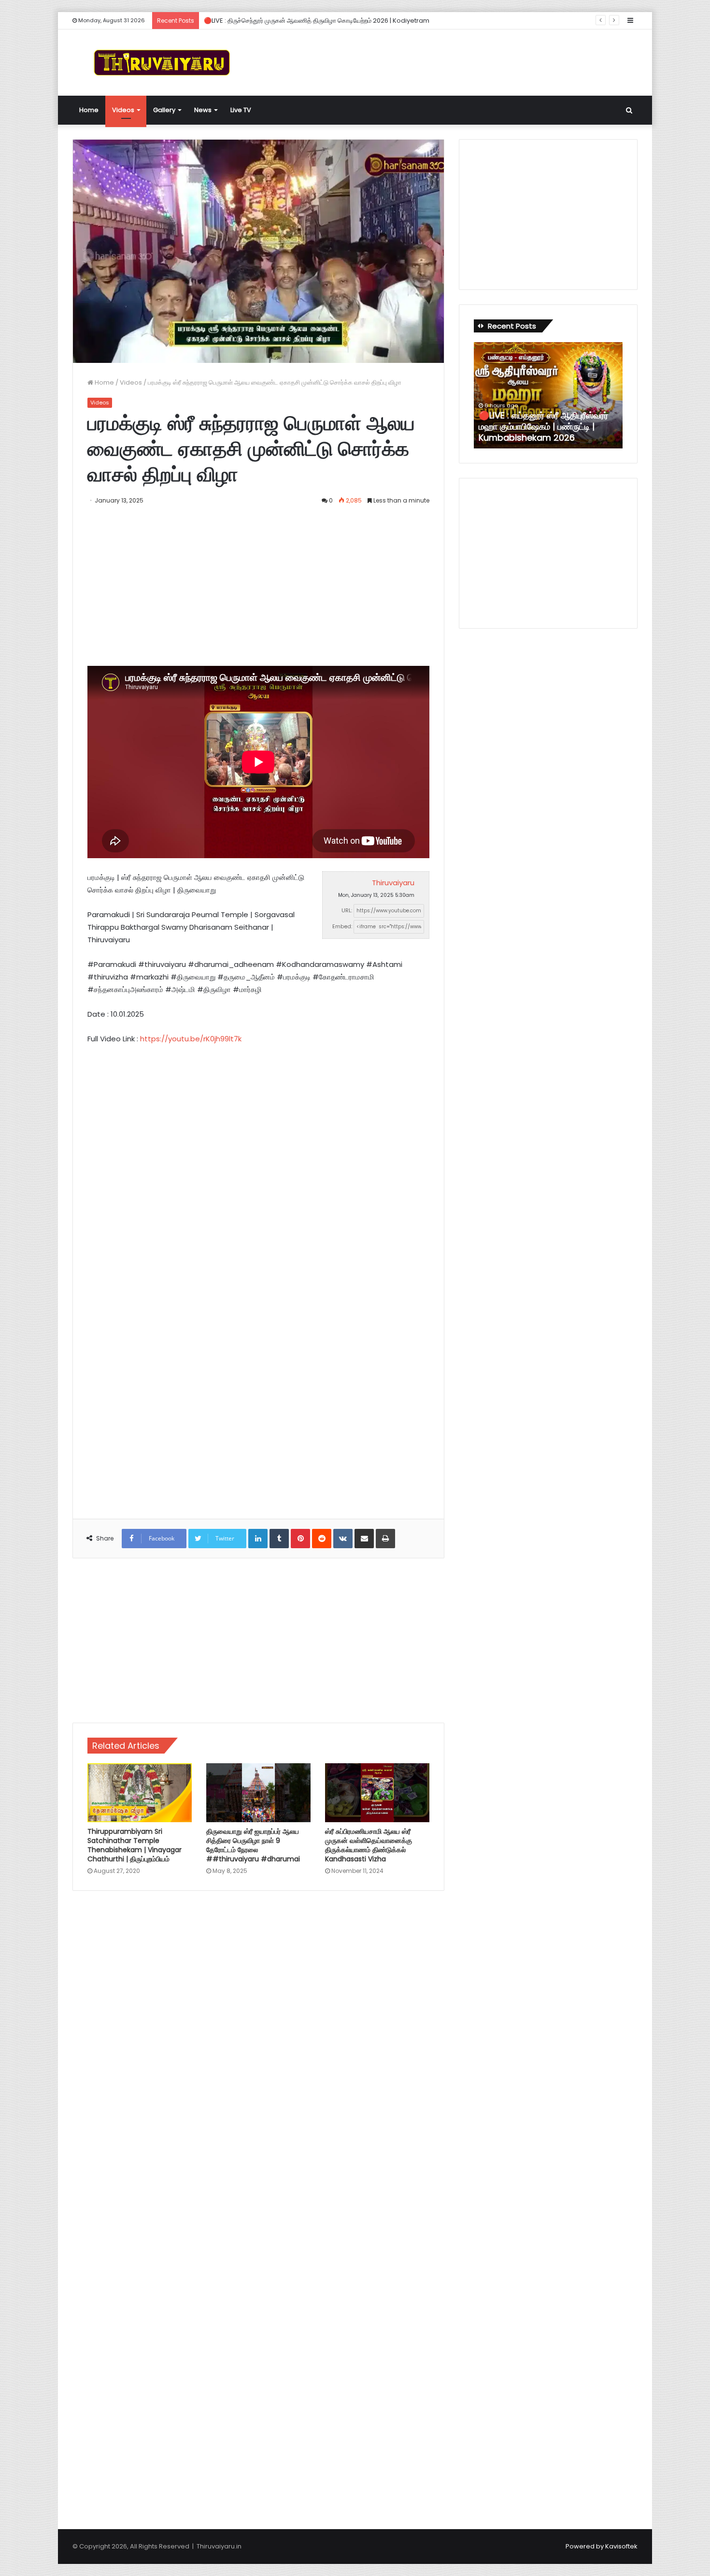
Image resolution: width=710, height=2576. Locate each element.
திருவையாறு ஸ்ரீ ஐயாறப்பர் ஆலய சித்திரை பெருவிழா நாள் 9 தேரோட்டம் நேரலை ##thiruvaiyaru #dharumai (253, 1845)
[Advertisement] (452, 61)
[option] (548, 395)
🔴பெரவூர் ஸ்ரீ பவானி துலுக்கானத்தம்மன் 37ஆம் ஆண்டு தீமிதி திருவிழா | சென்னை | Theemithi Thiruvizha (347, 21)
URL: (347, 910)
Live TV (241, 110)
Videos (123, 110)
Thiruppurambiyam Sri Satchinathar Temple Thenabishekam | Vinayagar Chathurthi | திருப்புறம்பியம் (135, 1845)
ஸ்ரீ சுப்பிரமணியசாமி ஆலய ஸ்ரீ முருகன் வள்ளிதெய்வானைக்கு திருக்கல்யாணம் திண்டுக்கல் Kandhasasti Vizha (369, 1845)
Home (89, 110)
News (203, 110)
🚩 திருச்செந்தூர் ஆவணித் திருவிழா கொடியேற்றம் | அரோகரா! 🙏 (546, 432)
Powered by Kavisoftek (602, 2546)
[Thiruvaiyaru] (162, 63)
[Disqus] (258, 2036)
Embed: (342, 926)
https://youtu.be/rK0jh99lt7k (191, 1039)
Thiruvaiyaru (393, 883)
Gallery (164, 110)
